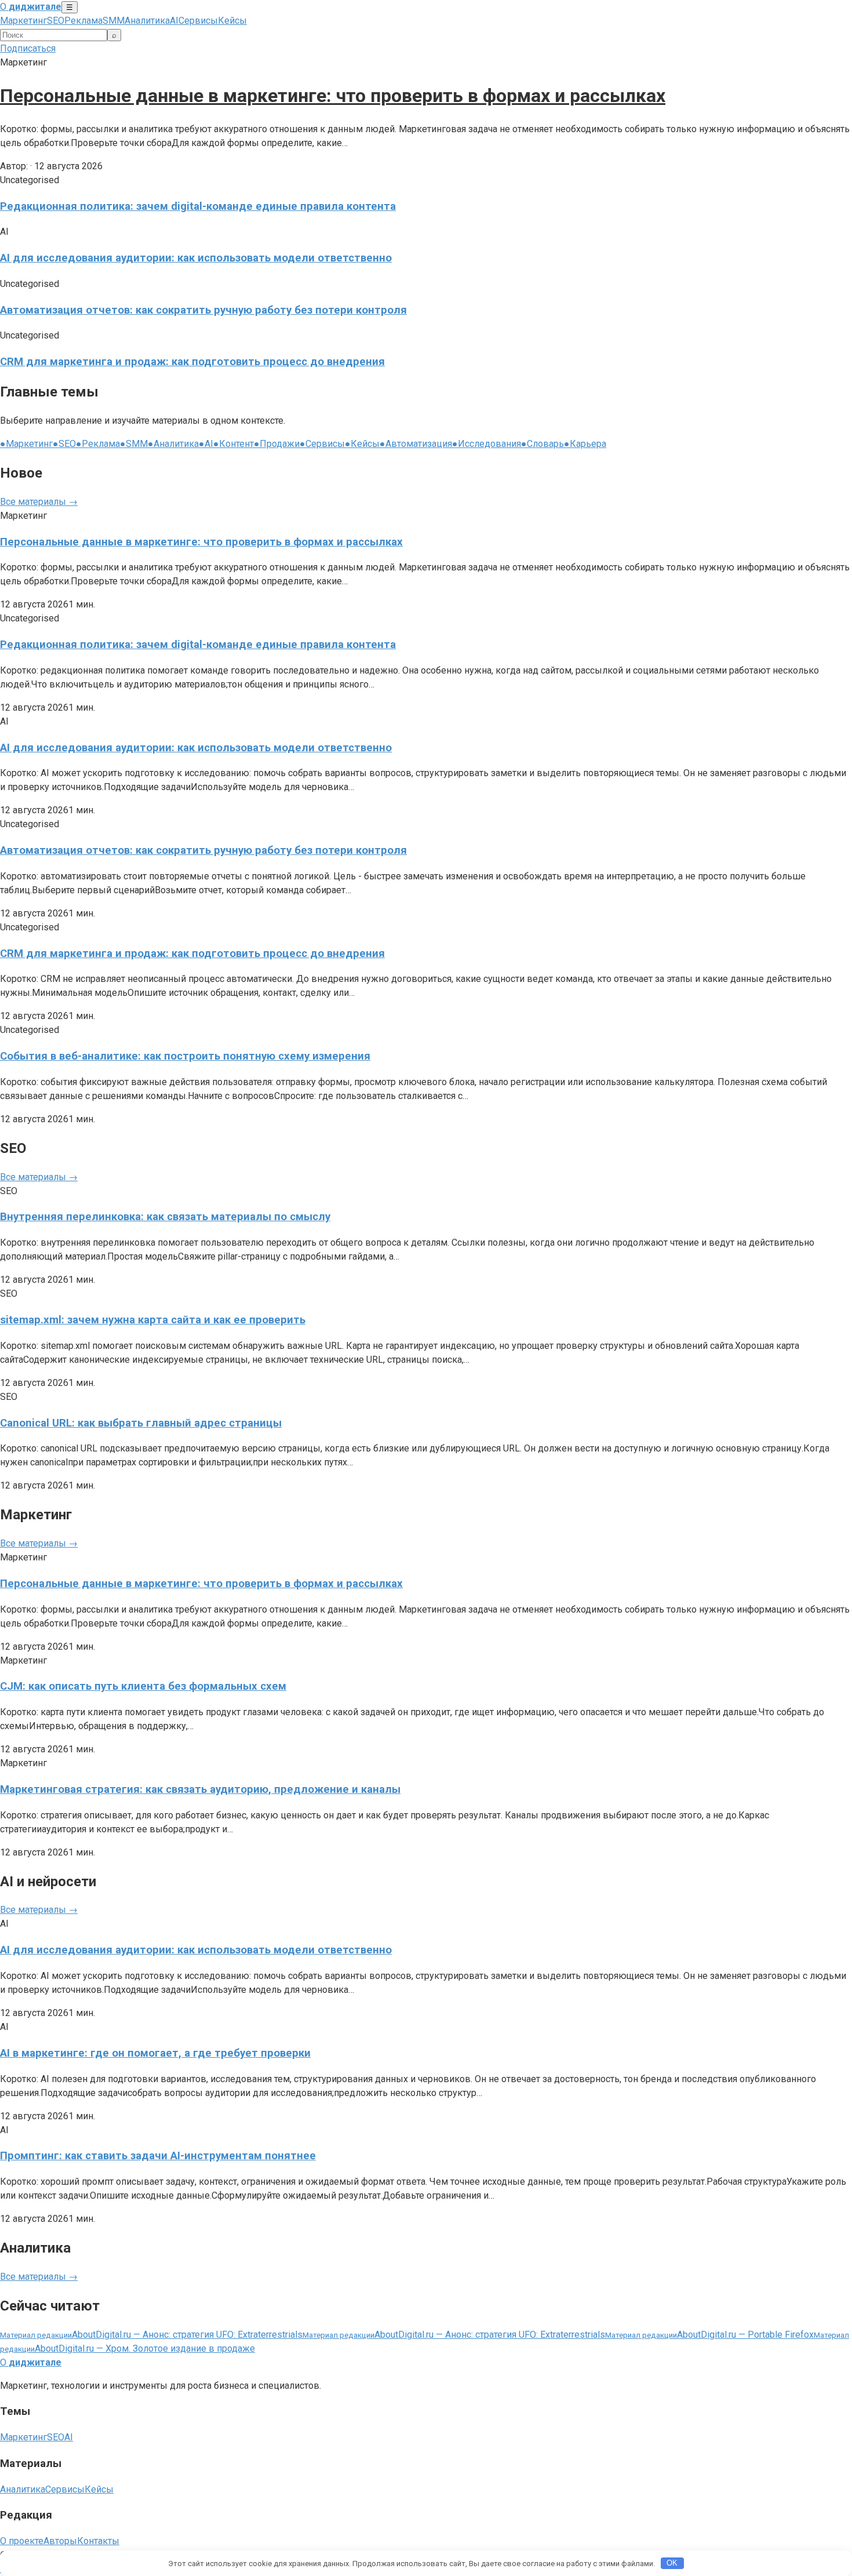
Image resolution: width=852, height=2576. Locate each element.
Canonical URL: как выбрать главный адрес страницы (141, 1423)
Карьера (585, 444)
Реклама (83, 21)
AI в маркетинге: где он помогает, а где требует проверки (155, 2053)
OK (672, 2563)
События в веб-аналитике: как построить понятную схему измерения (185, 1056)
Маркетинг (23, 21)
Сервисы (198, 21)
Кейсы (232, 21)
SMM (114, 21)
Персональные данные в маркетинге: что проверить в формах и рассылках (333, 96)
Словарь (542, 444)
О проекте (22, 2541)
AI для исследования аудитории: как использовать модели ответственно (196, 258)
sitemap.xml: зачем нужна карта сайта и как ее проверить (153, 1320)
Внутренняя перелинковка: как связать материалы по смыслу (165, 1217)
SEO (56, 21)
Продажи (277, 444)
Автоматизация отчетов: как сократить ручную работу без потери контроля (203, 310)
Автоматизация (416, 444)
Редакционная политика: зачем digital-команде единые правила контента (198, 206)
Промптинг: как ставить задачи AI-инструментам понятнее (158, 2156)
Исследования (487, 444)
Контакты (98, 2541)
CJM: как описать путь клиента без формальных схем (143, 1686)
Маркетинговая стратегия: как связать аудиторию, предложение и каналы (200, 1789)
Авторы (60, 2541)
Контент (234, 444)
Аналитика (147, 21)
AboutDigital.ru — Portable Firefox (709, 2335)
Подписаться (28, 48)
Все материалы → (39, 502)
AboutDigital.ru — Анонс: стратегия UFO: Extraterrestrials (151, 2335)
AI (174, 21)
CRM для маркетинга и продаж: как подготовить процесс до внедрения (192, 362)
